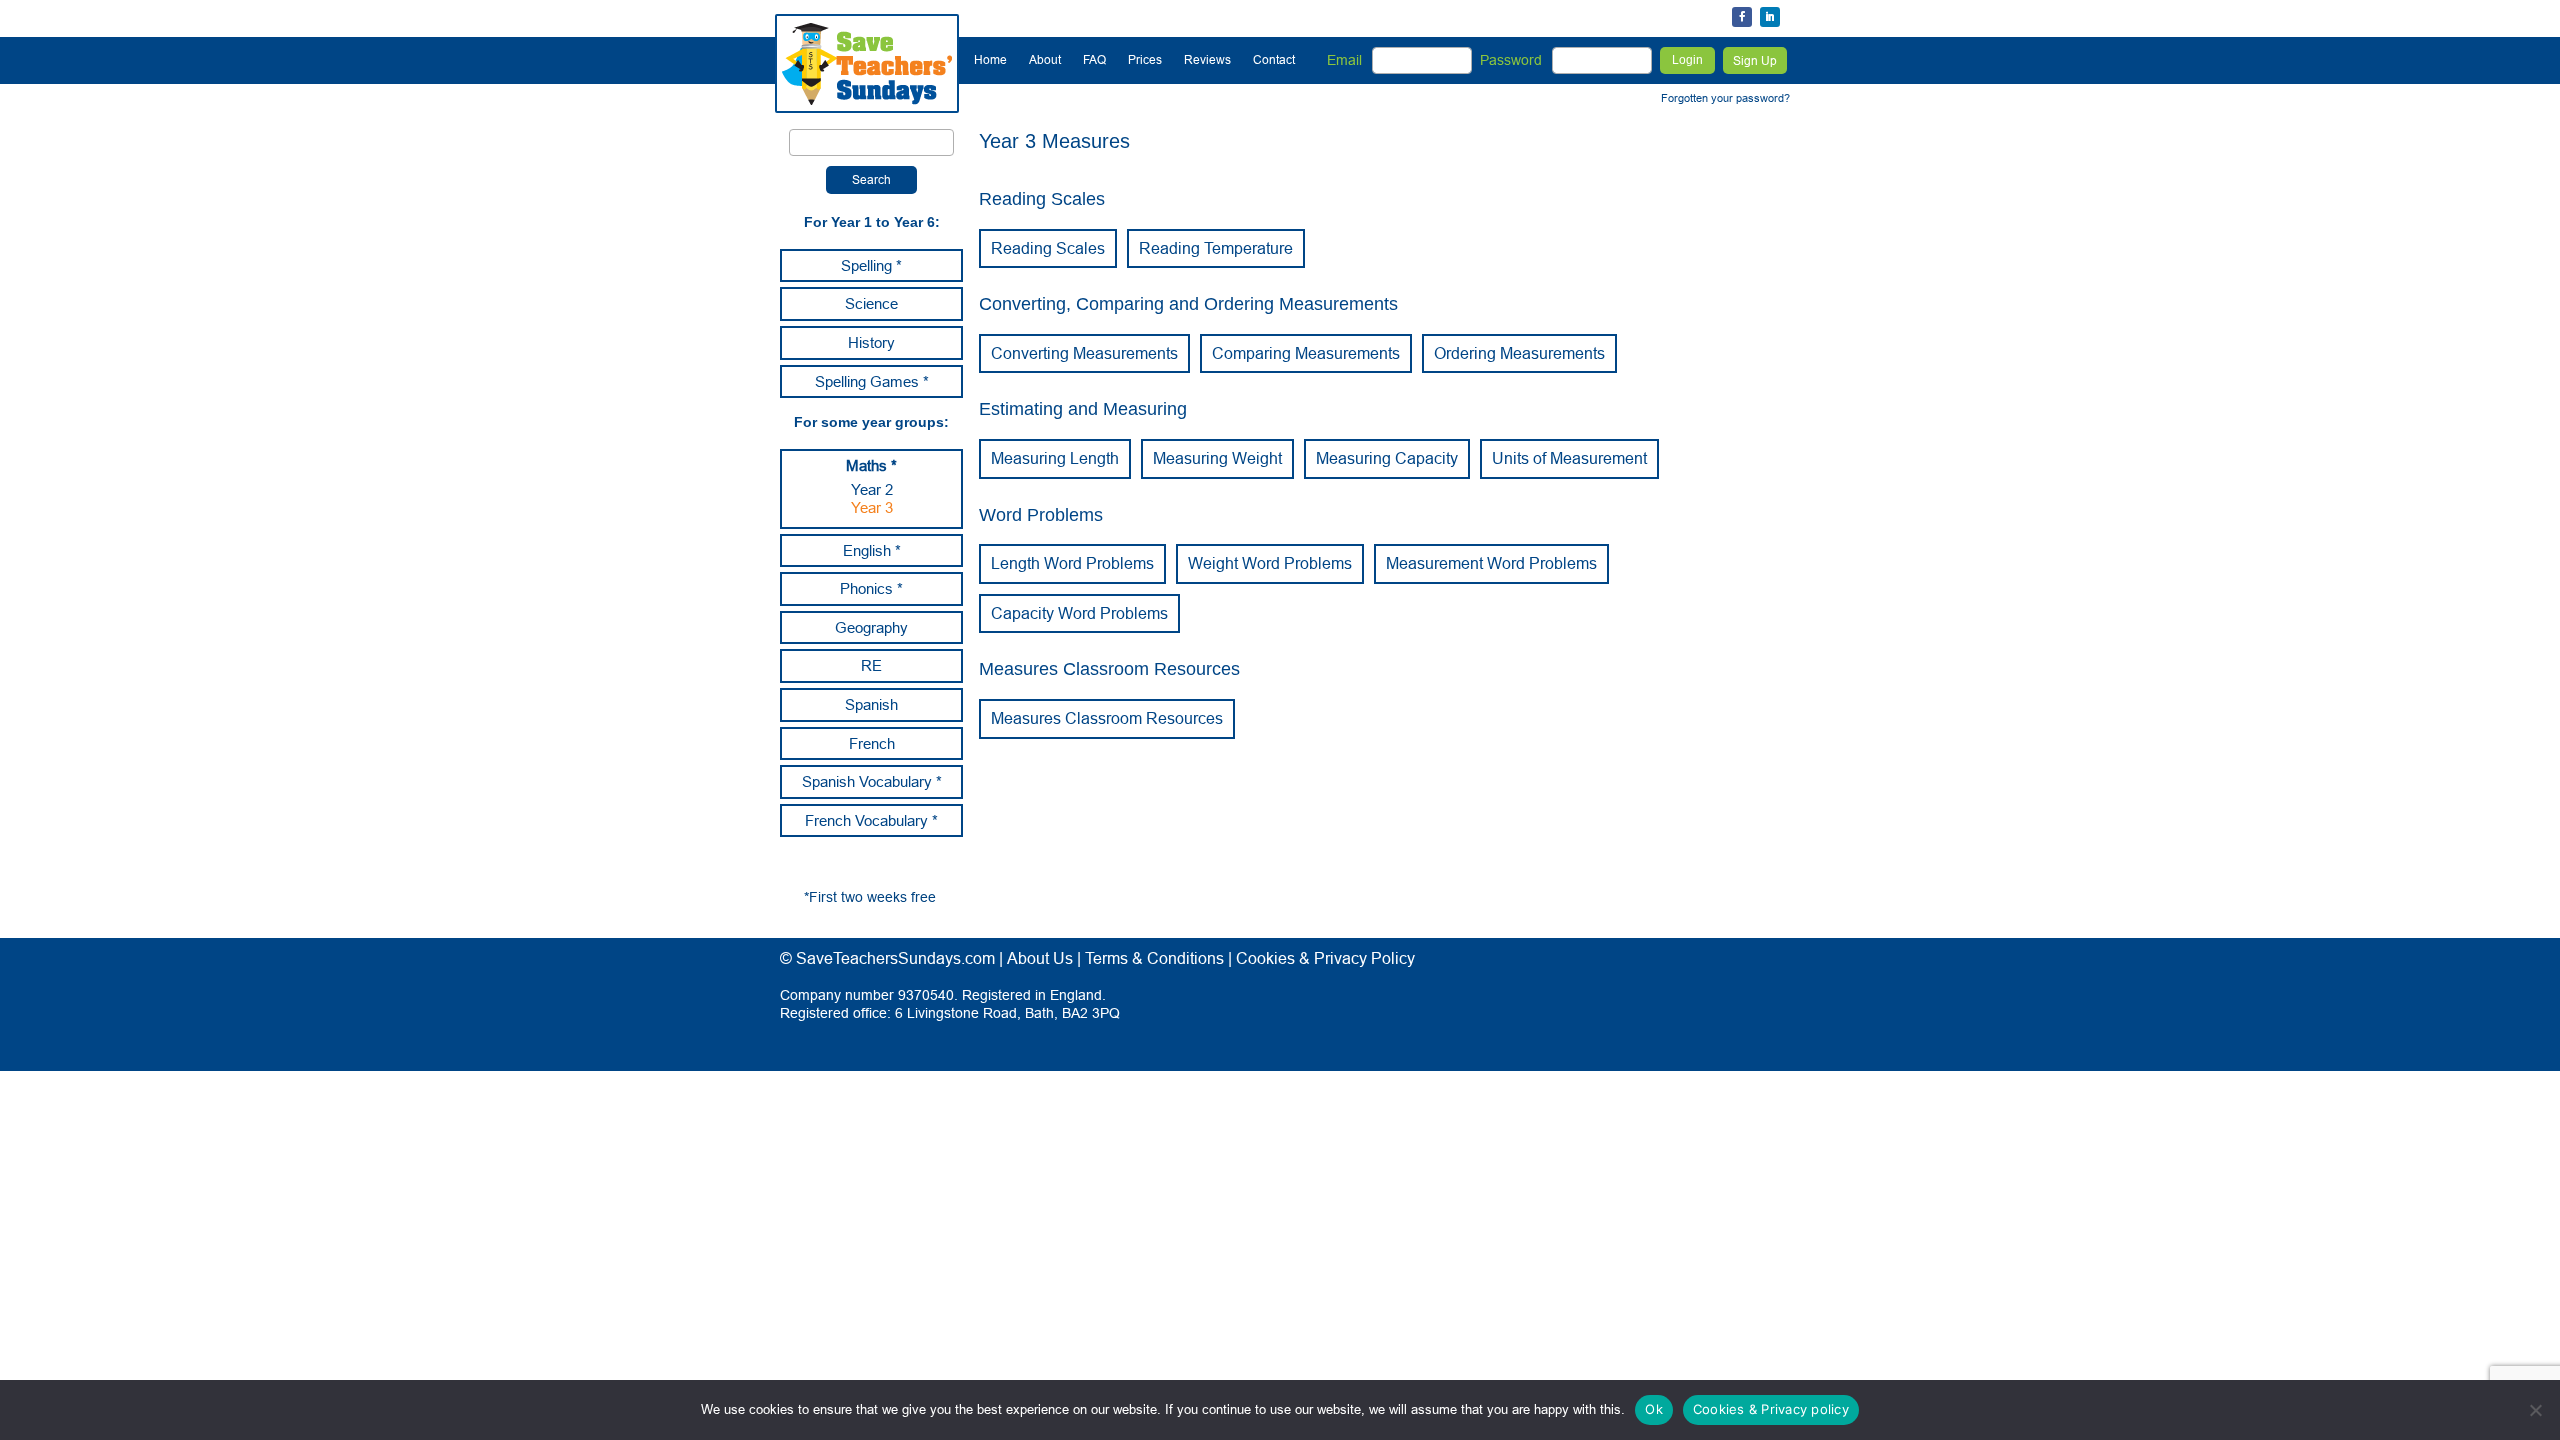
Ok (1654, 1409)
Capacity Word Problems (1079, 613)
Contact (1274, 59)
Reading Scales (1048, 248)
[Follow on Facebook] (1742, 17)
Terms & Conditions (1154, 958)
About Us (1040, 958)
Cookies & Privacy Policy (1325, 958)
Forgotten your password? (1725, 98)
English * (872, 550)
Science (871, 303)
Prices (1145, 59)
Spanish (871, 704)
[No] (2535, 1410)
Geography (871, 627)
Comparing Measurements (1306, 353)
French (872, 743)
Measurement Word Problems (1491, 563)
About (1045, 59)
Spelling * (871, 265)
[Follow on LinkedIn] (1770, 17)
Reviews (1207, 59)
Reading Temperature (1216, 248)
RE (871, 665)
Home (990, 59)
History (871, 342)
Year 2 (872, 489)
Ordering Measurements (1519, 353)
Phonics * (871, 588)
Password (1511, 60)
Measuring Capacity (1387, 458)
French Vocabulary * (871, 820)
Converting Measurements (1084, 353)
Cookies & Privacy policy (1771, 1409)
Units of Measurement (1569, 458)
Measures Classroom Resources (1107, 718)
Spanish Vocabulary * (872, 781)
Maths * (871, 465)
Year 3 (872, 507)
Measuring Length (1055, 458)
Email (1344, 60)
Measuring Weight (1217, 458)
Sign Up (1755, 60)
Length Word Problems (1072, 563)
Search (871, 179)
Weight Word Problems (1270, 563)
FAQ (1094, 59)
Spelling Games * (872, 381)
